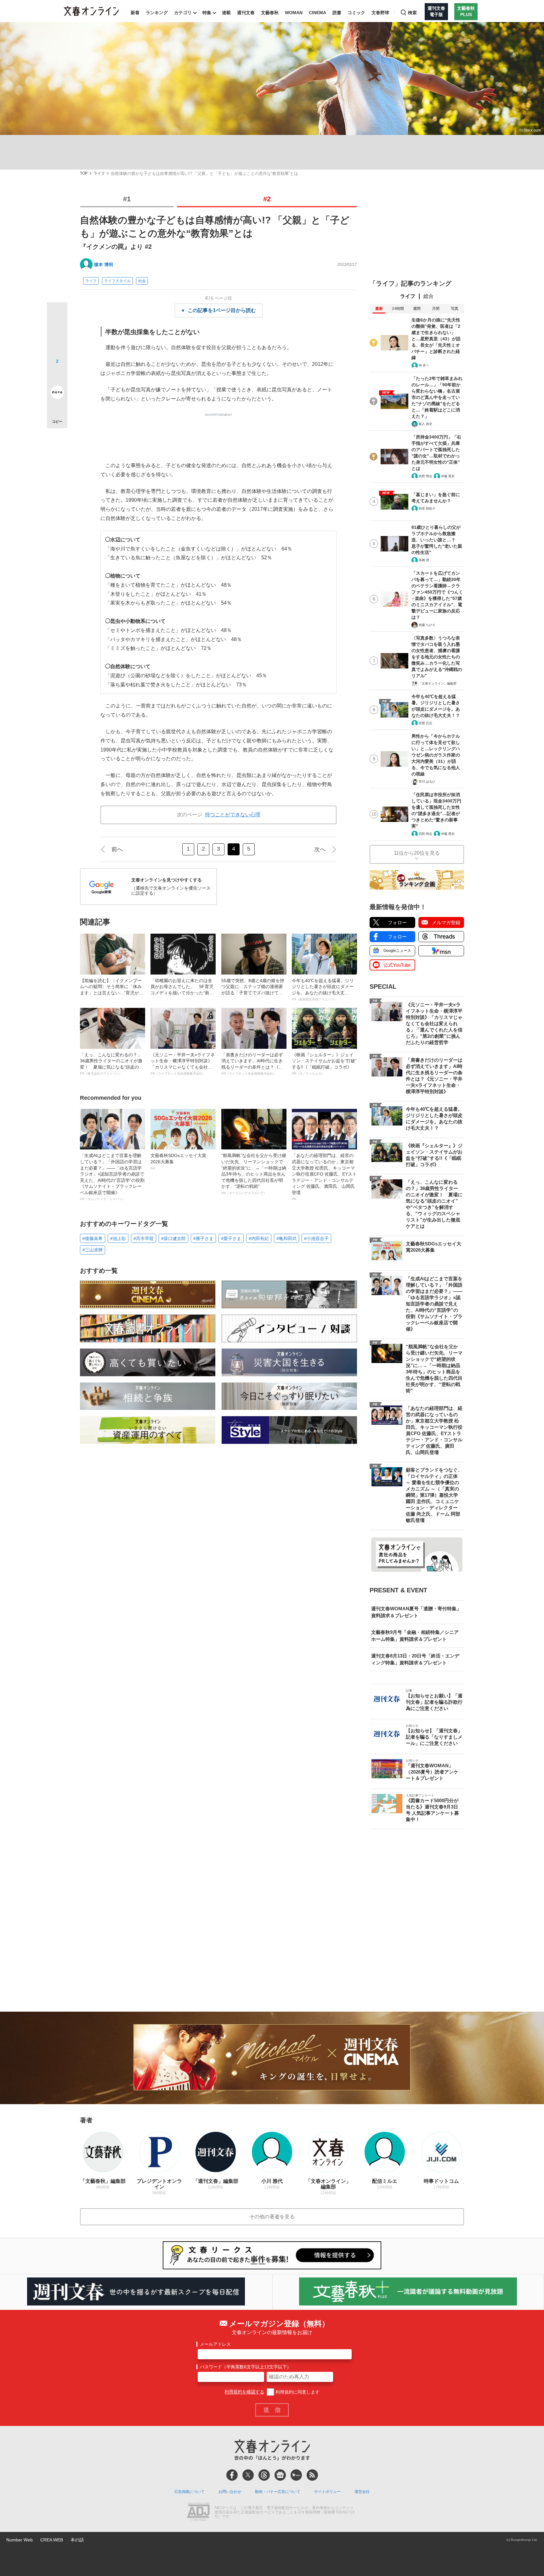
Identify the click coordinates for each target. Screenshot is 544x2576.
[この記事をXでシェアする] (57, 315)
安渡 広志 (425, 723)
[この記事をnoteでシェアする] (57, 394)
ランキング (157, 13)
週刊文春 (246, 13)
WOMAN (294, 13)
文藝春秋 (270, 13)
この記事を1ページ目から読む (222, 310)
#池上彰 (118, 1238)
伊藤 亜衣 (448, 476)
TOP (84, 173)
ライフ (99, 173)
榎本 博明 (104, 265)
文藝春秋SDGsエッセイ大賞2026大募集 (178, 1161)
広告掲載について (190, 2492)
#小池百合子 (316, 1238)
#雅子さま (203, 1238)
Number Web (20, 2540)
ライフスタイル (117, 281)
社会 (142, 281)
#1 (127, 199)
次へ (320, 849)
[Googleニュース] (280, 2475)
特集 (207, 13)
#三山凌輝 (93, 1250)
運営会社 (362, 2492)
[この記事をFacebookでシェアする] (57, 334)
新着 (135, 13)
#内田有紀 (259, 1238)
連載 (226, 13)
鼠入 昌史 (425, 424)
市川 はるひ (427, 782)
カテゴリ (183, 13)
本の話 (77, 2540)
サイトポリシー (327, 2492)
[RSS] (312, 2475)
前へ (117, 849)
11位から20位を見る (417, 853)
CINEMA (317, 13)
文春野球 (380, 13)
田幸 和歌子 (427, 508)
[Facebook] (232, 2475)
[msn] (296, 2475)
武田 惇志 (425, 476)
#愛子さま (231, 1238)
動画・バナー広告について (278, 2492)
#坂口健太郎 (173, 1238)
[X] (248, 2475)
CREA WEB (52, 2540)
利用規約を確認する (244, 2392)
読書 (337, 13)
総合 (428, 296)
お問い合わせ (230, 2492)
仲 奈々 (424, 365)
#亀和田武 (286, 1238)
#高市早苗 (144, 1238)
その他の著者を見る (272, 2217)
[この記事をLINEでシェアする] (57, 375)
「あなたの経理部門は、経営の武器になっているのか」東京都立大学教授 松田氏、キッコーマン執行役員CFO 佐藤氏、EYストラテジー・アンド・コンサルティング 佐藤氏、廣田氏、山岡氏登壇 (324, 1177)
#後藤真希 (93, 1238)
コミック (356, 13)
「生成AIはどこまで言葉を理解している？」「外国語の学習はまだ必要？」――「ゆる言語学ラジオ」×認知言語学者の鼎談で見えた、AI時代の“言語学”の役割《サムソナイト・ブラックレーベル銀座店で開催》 (112, 1177)
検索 (412, 13)
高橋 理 (424, 560)
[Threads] (264, 2475)
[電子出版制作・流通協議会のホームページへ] (198, 2512)
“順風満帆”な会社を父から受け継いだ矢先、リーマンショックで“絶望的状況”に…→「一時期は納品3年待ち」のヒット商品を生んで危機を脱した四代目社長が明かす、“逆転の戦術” (254, 1174)
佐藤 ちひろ (427, 625)
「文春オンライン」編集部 (438, 683)
